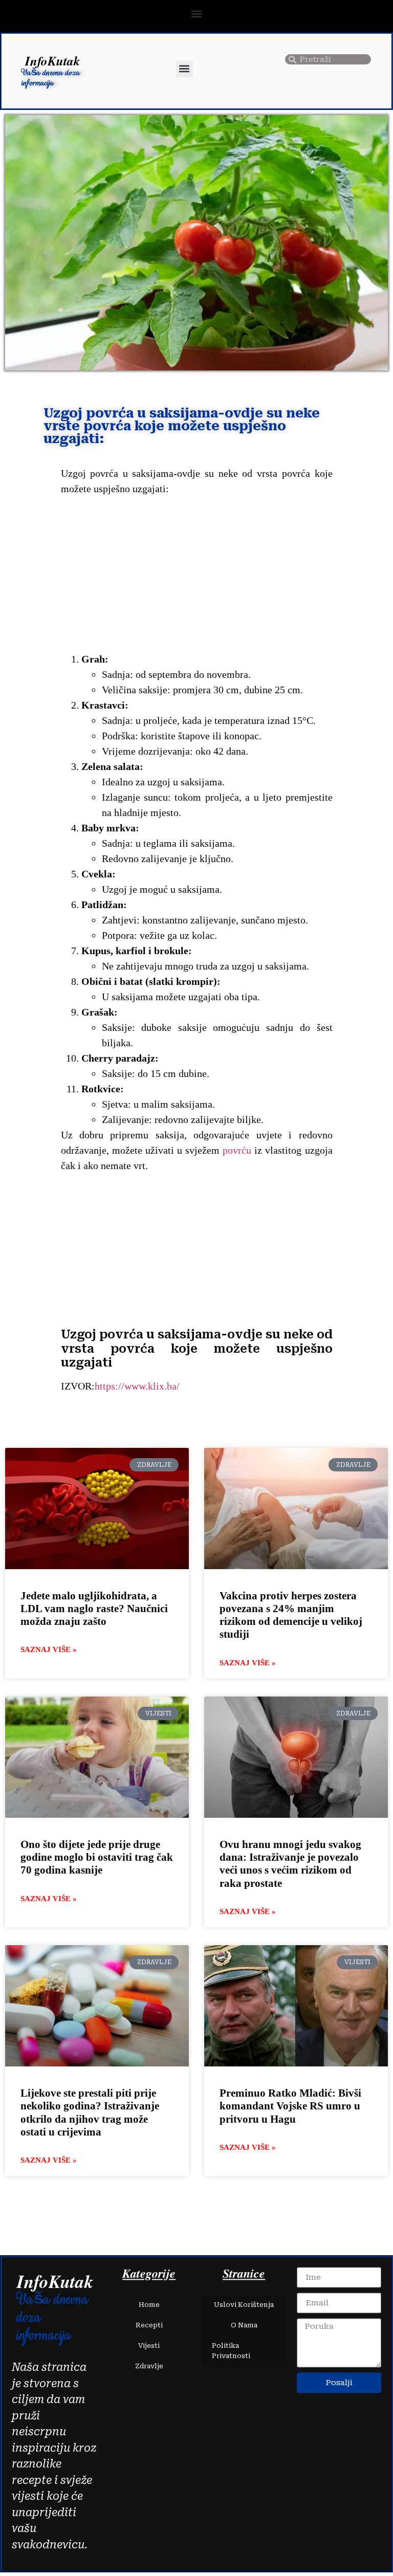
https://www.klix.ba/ (137, 1386)
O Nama (244, 2326)
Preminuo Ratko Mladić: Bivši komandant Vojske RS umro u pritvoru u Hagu (290, 2106)
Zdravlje (149, 2366)
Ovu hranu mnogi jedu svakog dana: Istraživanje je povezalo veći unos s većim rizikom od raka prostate (290, 1864)
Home (149, 2305)
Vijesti (149, 2346)
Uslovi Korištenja (244, 2305)
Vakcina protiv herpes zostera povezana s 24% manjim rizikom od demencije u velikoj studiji (291, 1615)
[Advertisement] (197, 576)
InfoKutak (53, 61)
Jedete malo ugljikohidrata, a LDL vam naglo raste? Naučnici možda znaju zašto (94, 1609)
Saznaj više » (49, 1649)
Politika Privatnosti (231, 2351)
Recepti (149, 2326)
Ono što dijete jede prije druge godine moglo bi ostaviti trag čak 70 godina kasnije (97, 1857)
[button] (197, 14)
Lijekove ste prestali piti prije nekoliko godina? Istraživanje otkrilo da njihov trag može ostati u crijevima (90, 2112)
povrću (237, 1150)
